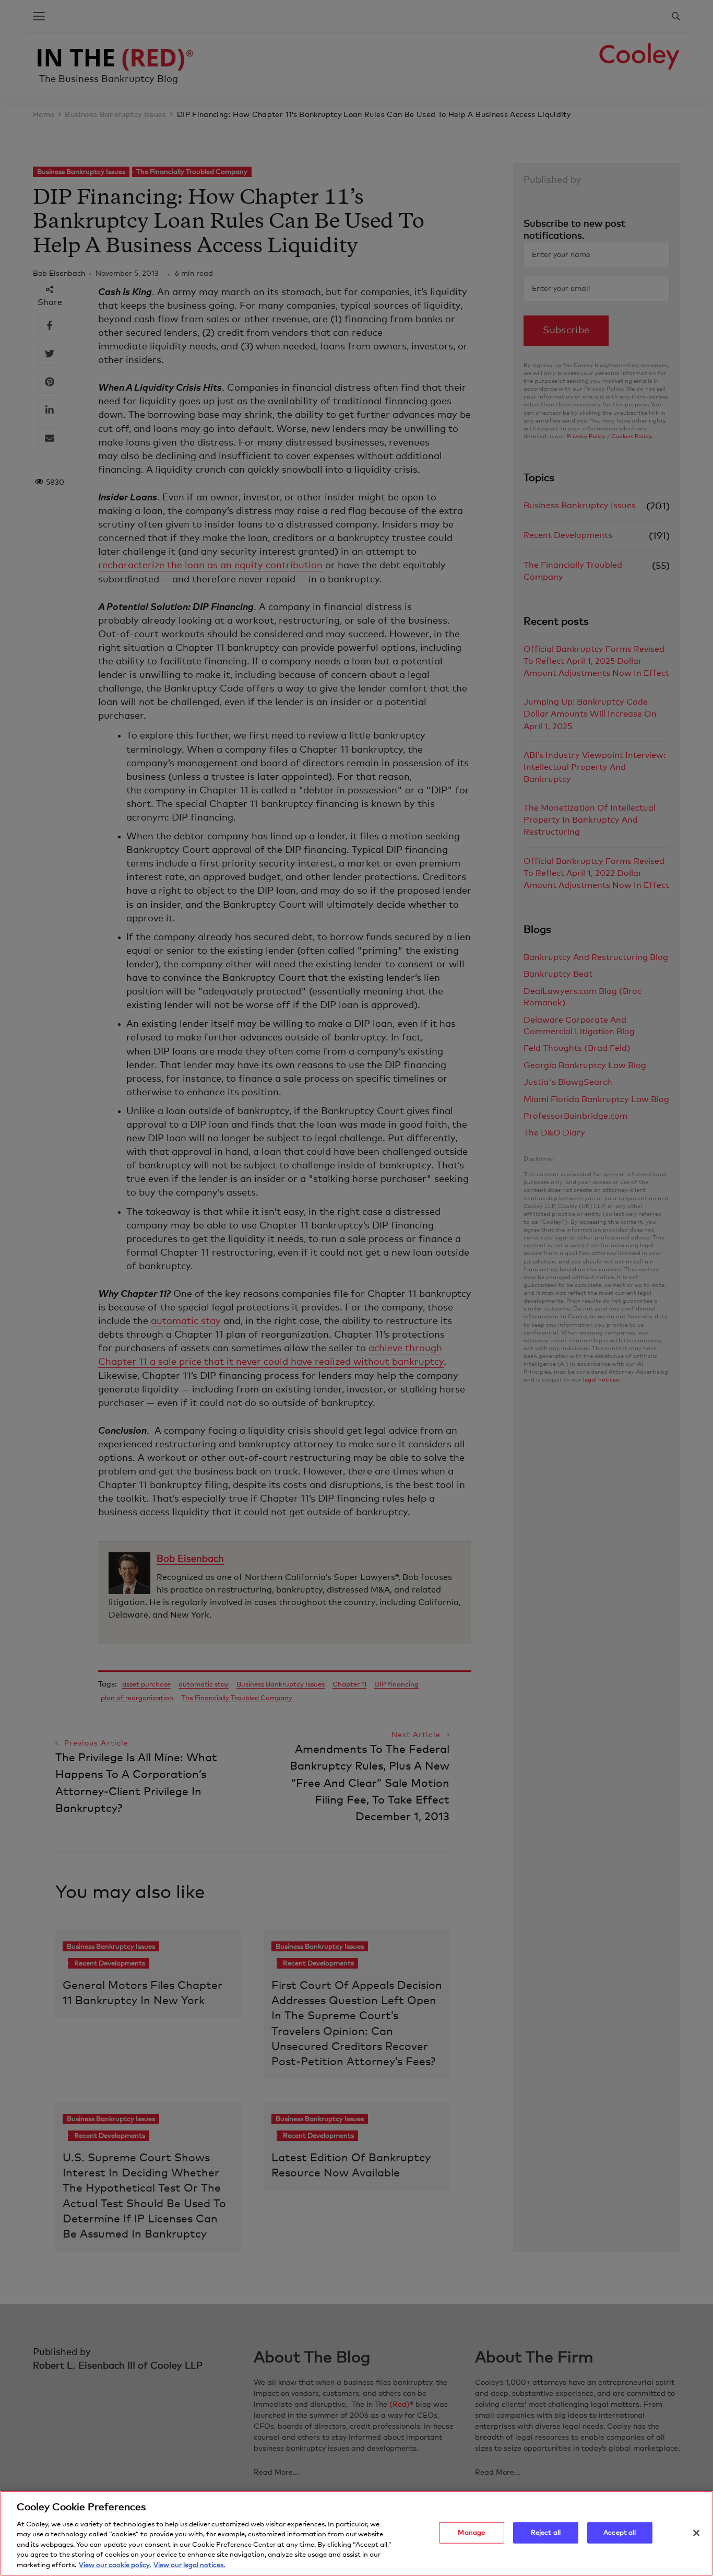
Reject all (546, 2532)
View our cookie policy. (115, 2565)
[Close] (696, 2533)
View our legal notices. (189, 2565)
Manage (471, 2532)
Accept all (620, 2532)
